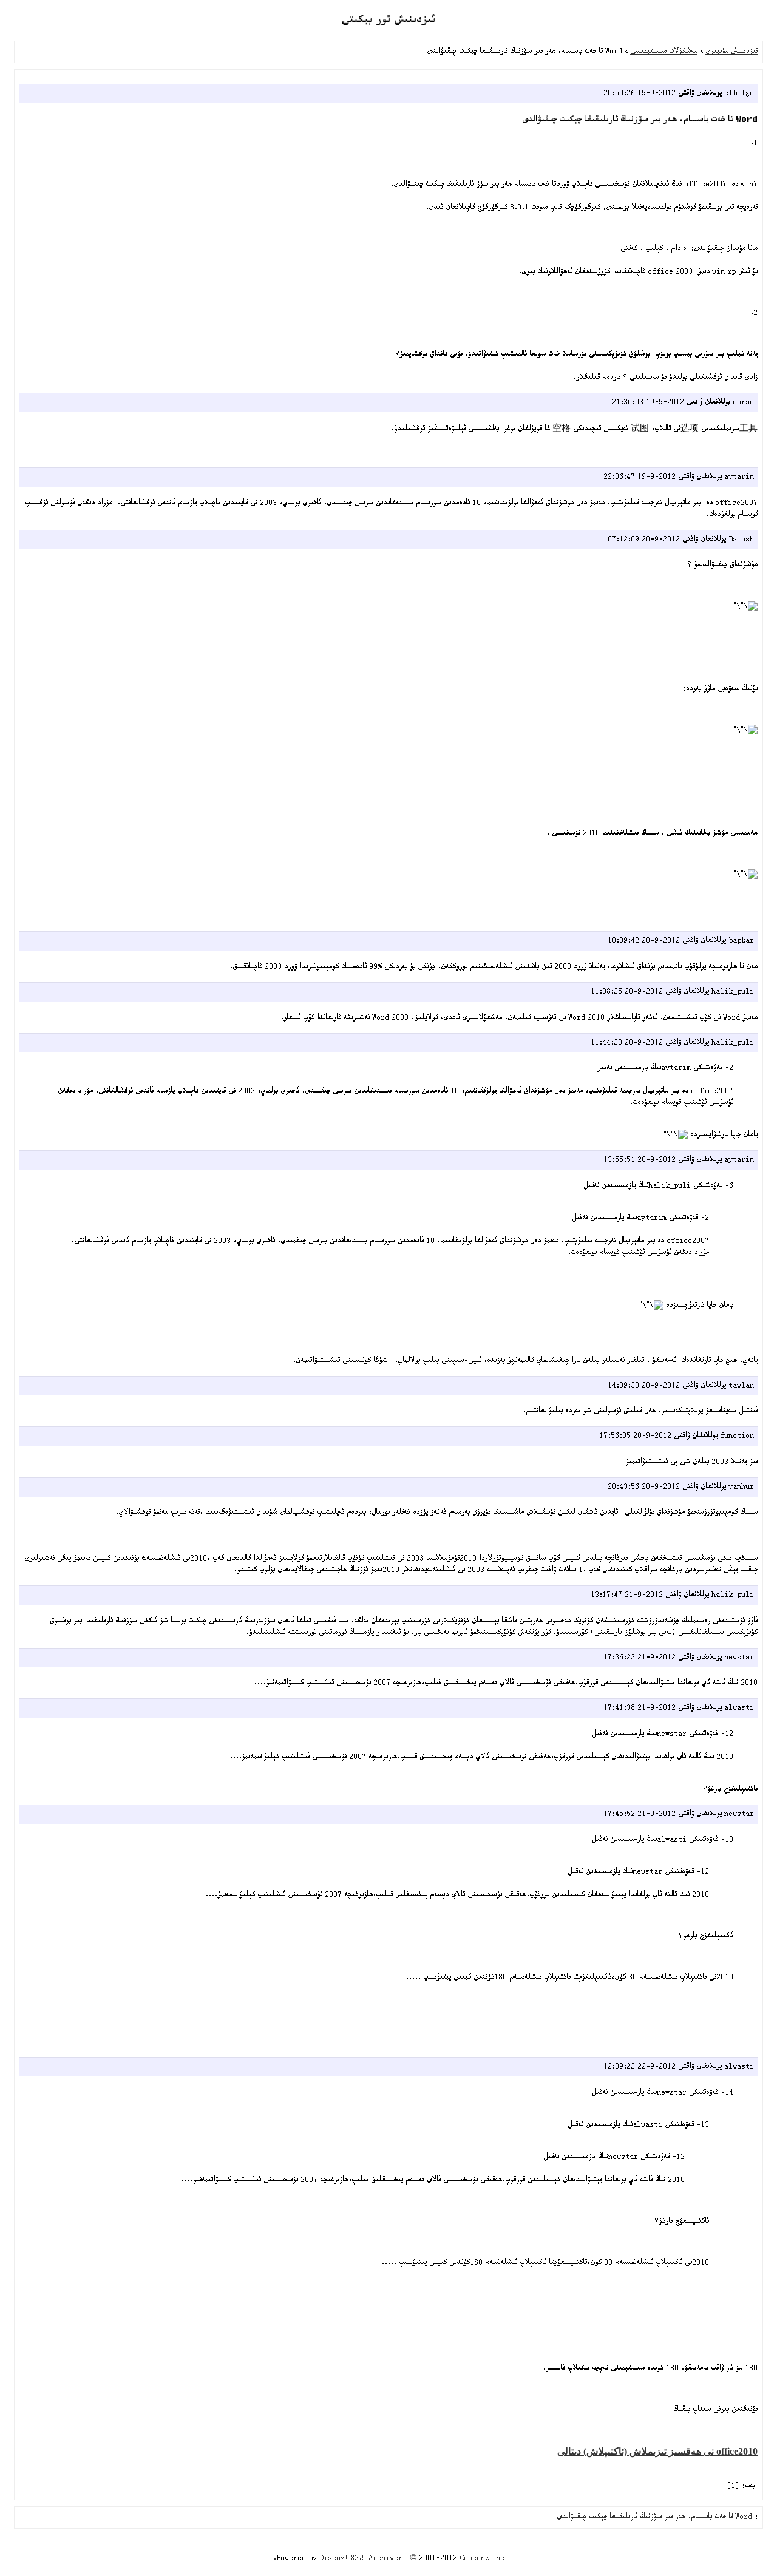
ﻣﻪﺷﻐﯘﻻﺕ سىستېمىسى (664, 52)
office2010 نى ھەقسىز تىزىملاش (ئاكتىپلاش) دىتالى (657, 2451)
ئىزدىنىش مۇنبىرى (731, 52)
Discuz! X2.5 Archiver (361, 2559)
